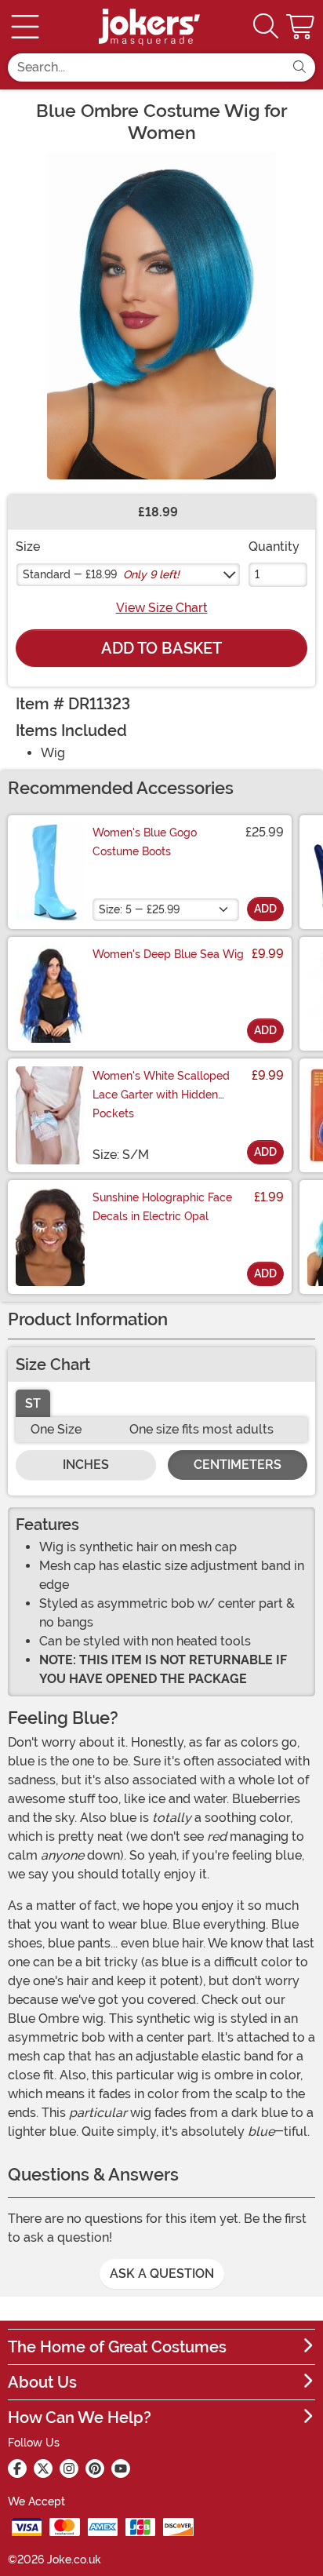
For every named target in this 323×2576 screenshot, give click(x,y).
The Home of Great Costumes (117, 2347)
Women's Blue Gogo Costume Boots (145, 842)
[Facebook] (17, 2469)
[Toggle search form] (266, 27)
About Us (42, 2382)
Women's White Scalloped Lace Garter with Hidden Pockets (161, 1095)
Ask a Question (162, 2274)
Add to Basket (161, 648)
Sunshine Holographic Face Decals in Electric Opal (162, 1207)
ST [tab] (33, 1403)
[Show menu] (25, 27)
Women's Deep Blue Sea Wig (168, 954)
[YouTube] (121, 2469)
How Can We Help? (80, 2418)
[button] (302, 27)
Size (28, 547)
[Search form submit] (299, 67)
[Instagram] (69, 2469)
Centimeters (238, 1465)
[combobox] (146, 67)
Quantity (274, 547)
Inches (86, 1465)
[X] (43, 2469)
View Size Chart (162, 608)
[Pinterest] (95, 2469)
